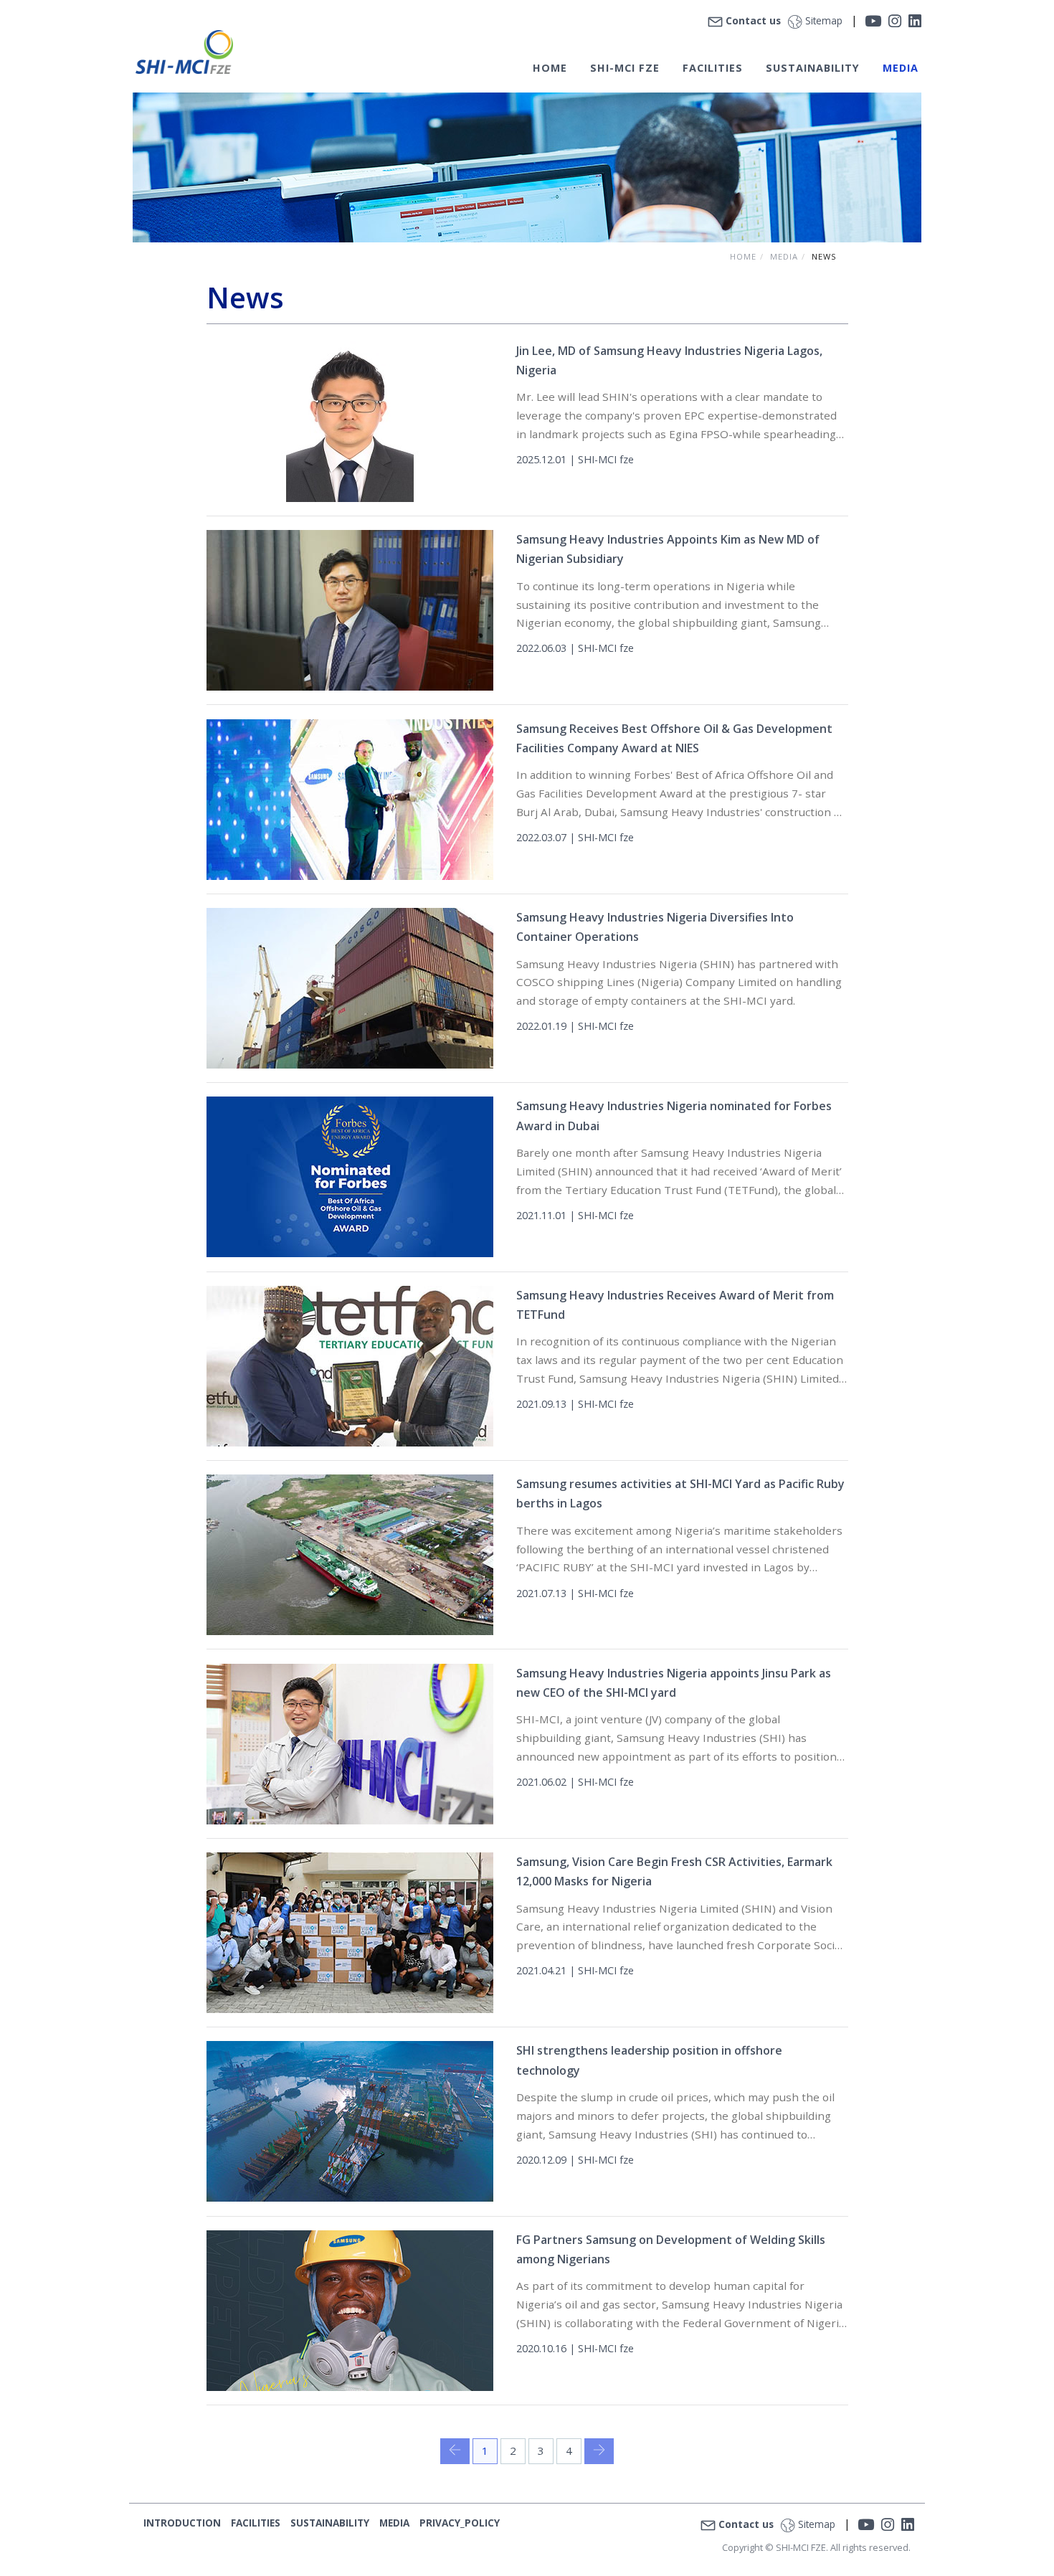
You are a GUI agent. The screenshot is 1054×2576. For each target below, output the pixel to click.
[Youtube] (873, 20)
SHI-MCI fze (625, 68)
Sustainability (813, 68)
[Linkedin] (915, 20)
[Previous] (455, 2451)
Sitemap (824, 20)
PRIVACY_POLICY (460, 2523)
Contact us (753, 20)
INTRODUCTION (182, 2523)
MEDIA (901, 68)
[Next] (599, 2451)
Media (784, 256)
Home (743, 256)
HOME (550, 68)
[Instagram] (895, 20)
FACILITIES (713, 68)
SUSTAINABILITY (330, 2523)
